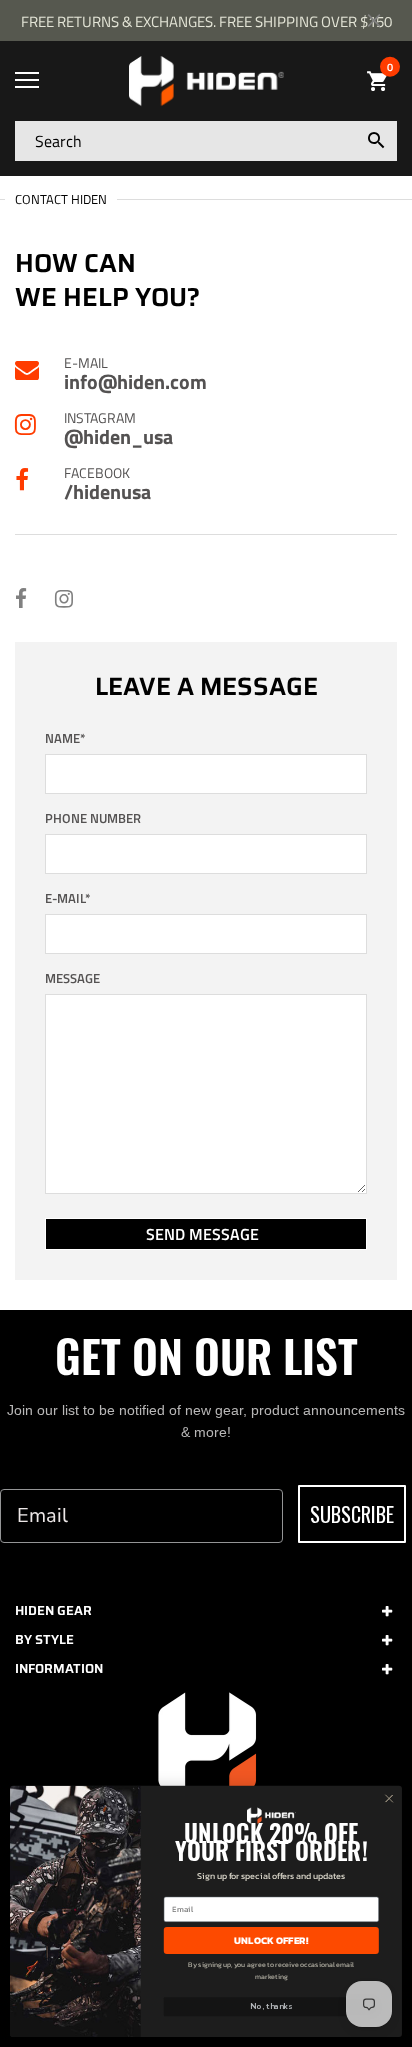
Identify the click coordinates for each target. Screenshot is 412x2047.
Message (72, 978)
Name (65, 738)
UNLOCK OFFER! (271, 1940)
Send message (202, 1234)
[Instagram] (64, 598)
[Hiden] (206, 81)
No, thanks (271, 2006)
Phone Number (93, 818)
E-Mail (68, 898)
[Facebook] (21, 598)
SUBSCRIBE (352, 1514)
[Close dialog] (389, 1799)
